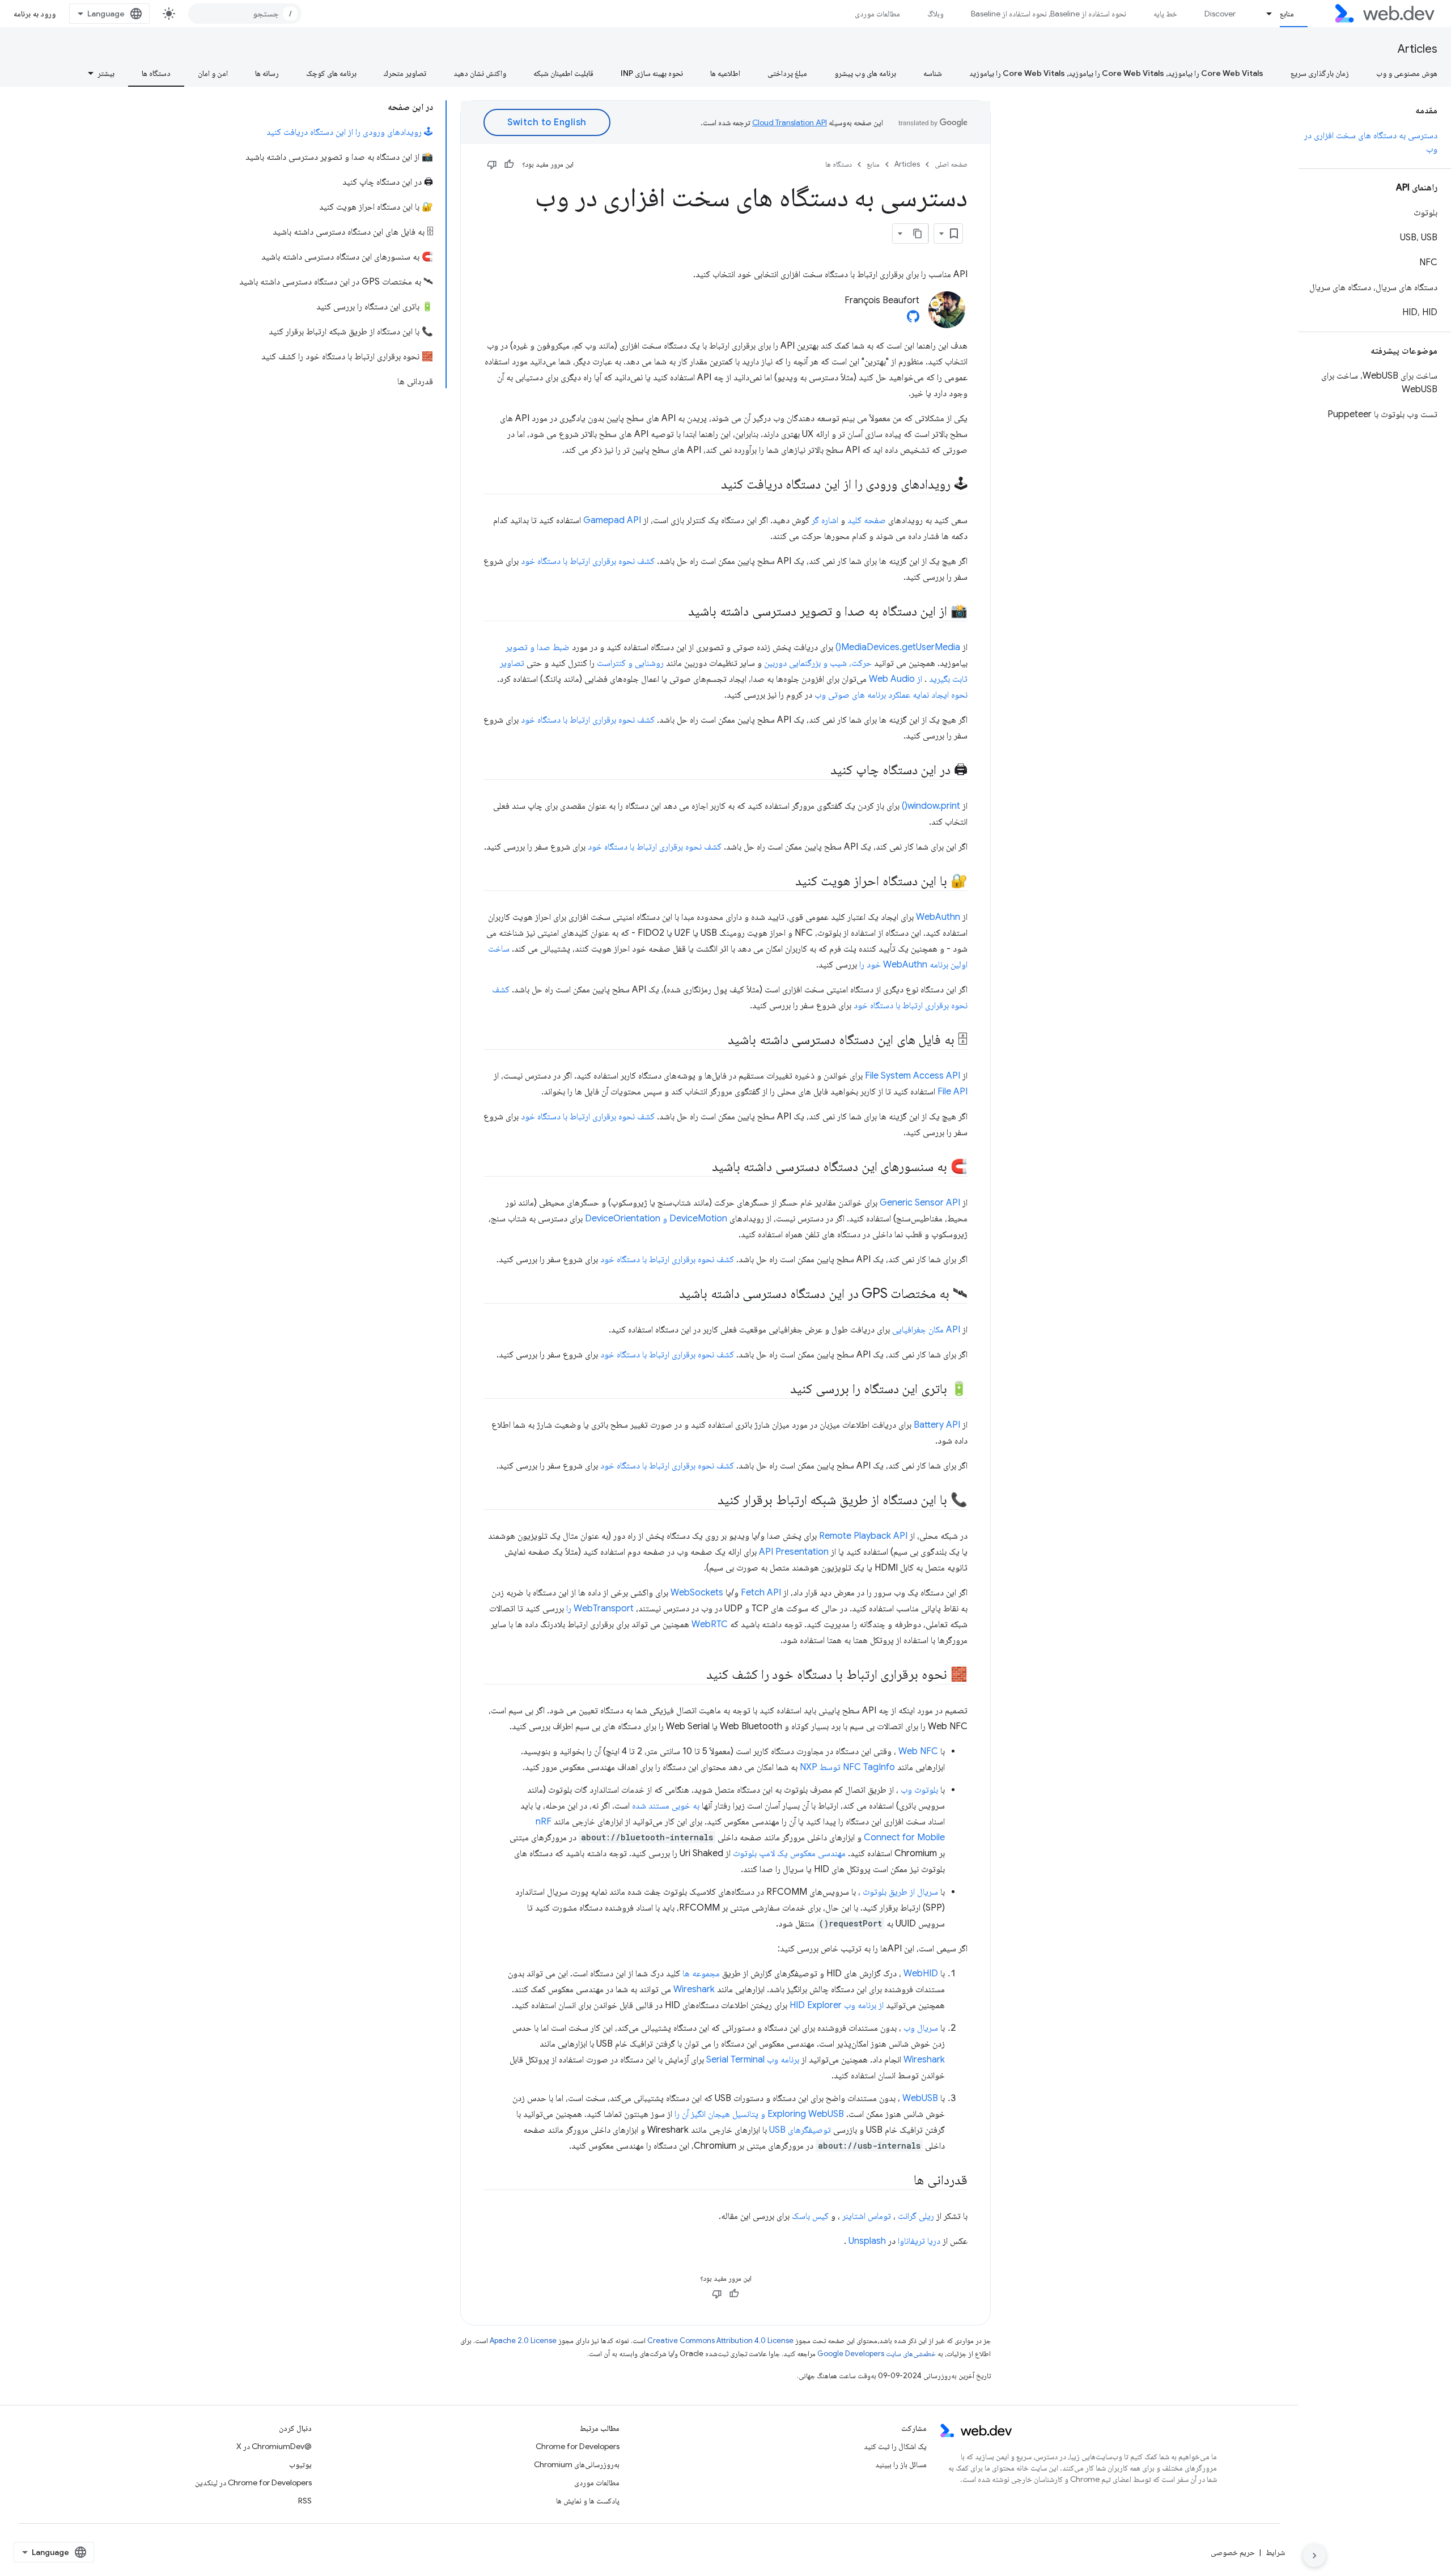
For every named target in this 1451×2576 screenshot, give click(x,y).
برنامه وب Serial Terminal (753, 2060)
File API (953, 1092)
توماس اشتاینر (867, 2216)
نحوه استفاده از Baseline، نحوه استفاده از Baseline (1049, 14)
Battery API (937, 1425)
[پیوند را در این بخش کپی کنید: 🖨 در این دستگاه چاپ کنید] (820, 771)
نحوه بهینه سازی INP (652, 73)
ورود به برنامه (35, 14)
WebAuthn (938, 917)
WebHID (921, 1974)
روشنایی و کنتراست (630, 663)
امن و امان (213, 73)
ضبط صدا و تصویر (538, 647)
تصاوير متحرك (405, 73)
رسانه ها (267, 73)
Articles (1418, 49)
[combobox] (245, 14)
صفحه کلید (867, 520)
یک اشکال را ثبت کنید (895, 2446)
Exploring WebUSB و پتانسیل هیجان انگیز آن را (759, 2114)
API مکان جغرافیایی (926, 1330)
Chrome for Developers (578, 2446)
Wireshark (694, 1989)
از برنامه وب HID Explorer (837, 2005)
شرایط (1275, 2552)
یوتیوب (300, 2464)
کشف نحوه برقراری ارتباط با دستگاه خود (588, 561)
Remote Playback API (863, 1536)
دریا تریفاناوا (919, 2241)
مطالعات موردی (877, 14)
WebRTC (710, 1624)
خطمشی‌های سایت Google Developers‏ (877, 2354)
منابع (1287, 14)
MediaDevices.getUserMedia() (898, 647)
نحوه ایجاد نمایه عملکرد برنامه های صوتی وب (891, 695)
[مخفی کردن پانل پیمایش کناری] (1314, 2556)
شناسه (933, 73)
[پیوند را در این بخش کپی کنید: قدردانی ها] (903, 2181)
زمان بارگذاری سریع (1320, 73)
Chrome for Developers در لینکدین (253, 2482)
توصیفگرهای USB (800, 2130)
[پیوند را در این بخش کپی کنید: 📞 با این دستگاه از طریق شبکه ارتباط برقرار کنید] (707, 1501)
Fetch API (761, 1593)
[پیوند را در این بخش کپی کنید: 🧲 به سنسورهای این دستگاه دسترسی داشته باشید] (702, 1168)
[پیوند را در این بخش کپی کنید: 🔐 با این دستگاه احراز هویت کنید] (785, 882)
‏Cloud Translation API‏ (790, 122)
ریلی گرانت (916, 2216)
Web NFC (918, 1751)
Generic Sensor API (920, 1203)
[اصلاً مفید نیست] (492, 164)
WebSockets (697, 1593)
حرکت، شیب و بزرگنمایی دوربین (818, 663)
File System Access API (913, 1076)
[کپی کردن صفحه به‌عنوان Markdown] (918, 234)
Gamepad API (612, 520)
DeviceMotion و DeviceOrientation (656, 1219)
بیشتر (106, 73)
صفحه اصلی (951, 164)
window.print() (931, 806)
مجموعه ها (701, 1974)
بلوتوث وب (919, 1790)
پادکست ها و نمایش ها (588, 2501)
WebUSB (920, 2098)
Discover (1220, 14)
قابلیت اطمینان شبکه (563, 73)
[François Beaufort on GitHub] (913, 320)
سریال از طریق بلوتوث (900, 1892)
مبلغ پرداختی (787, 73)
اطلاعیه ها (725, 73)
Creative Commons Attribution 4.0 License (720, 2341)
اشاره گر (825, 520)
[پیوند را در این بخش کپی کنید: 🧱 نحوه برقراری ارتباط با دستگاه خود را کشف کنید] (696, 1675)
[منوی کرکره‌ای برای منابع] (1265, 14)
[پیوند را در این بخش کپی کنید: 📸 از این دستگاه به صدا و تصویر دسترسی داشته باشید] (678, 612)
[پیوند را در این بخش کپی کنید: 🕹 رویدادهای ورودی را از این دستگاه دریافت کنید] (711, 485)
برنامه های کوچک (331, 73)
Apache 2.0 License (523, 2341)
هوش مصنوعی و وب (1407, 73)
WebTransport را (600, 1609)
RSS (305, 2501)
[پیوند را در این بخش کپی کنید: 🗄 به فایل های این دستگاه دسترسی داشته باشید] (718, 1041)
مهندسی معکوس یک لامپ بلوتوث (789, 1853)
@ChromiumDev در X (274, 2446)
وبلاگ (935, 14)
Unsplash (867, 2241)
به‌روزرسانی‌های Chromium (577, 2464)
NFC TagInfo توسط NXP (847, 1767)
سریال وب (921, 2028)
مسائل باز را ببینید (901, 2464)
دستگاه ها (156, 73)
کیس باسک (810, 2216)
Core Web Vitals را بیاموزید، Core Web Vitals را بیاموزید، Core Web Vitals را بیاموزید (1116, 73)
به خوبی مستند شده (666, 1806)
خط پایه (1165, 14)
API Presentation (794, 1552)
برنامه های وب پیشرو (865, 73)
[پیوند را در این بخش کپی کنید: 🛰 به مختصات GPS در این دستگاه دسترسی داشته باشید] (669, 1295)
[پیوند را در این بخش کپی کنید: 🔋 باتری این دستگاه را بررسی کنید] (780, 1390)
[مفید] (509, 164)
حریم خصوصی (1233, 2552)
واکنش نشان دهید (480, 73)
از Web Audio (896, 679)
